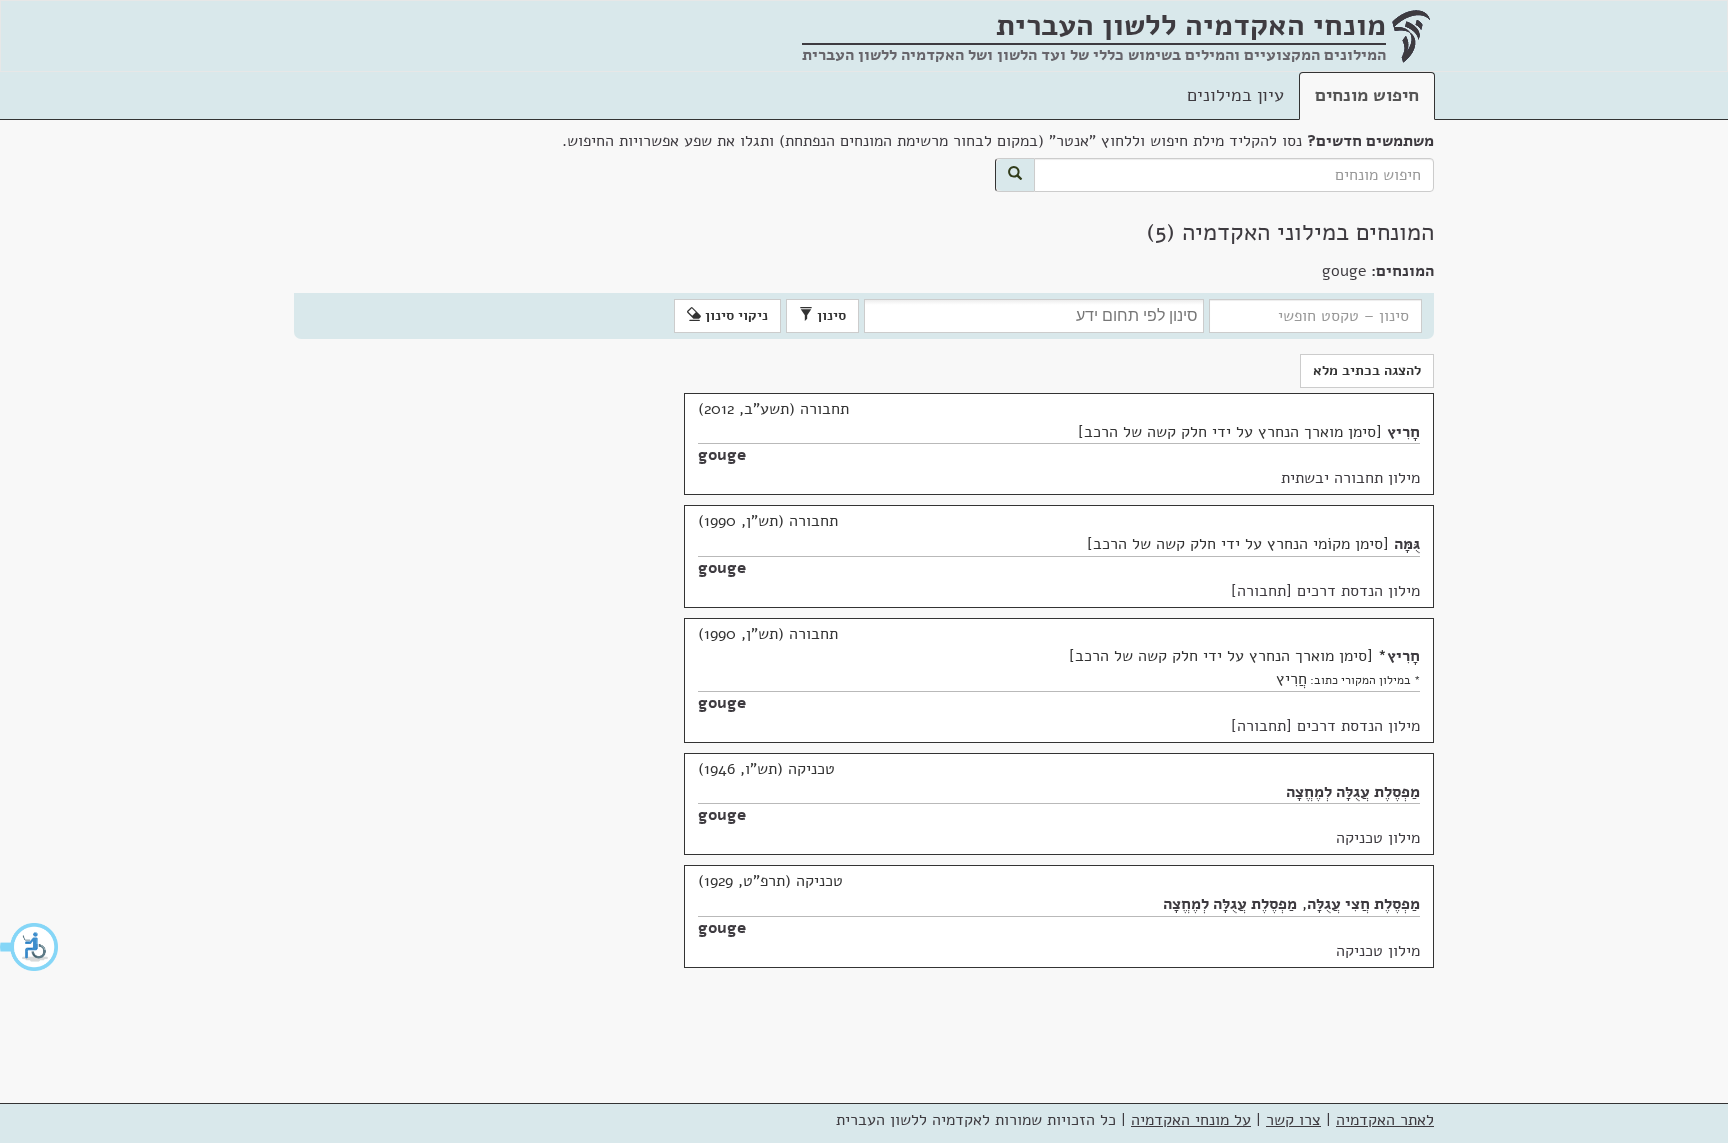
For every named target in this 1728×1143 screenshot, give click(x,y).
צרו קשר (1293, 1120)
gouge (722, 455)
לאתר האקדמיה (1385, 1120)
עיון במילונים (1235, 95)
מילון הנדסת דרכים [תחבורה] (1325, 591)
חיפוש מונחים (1367, 95)
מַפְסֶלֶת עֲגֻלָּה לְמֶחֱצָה (1353, 792)
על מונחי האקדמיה (1191, 1120)
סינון (829, 315)
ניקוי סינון (734, 315)
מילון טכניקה (1378, 838)
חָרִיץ (1403, 432)
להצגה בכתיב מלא (1367, 370)
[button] (30, 947)
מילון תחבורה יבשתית (1350, 478)
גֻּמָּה (1407, 544)
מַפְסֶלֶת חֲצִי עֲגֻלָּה (1363, 904)
